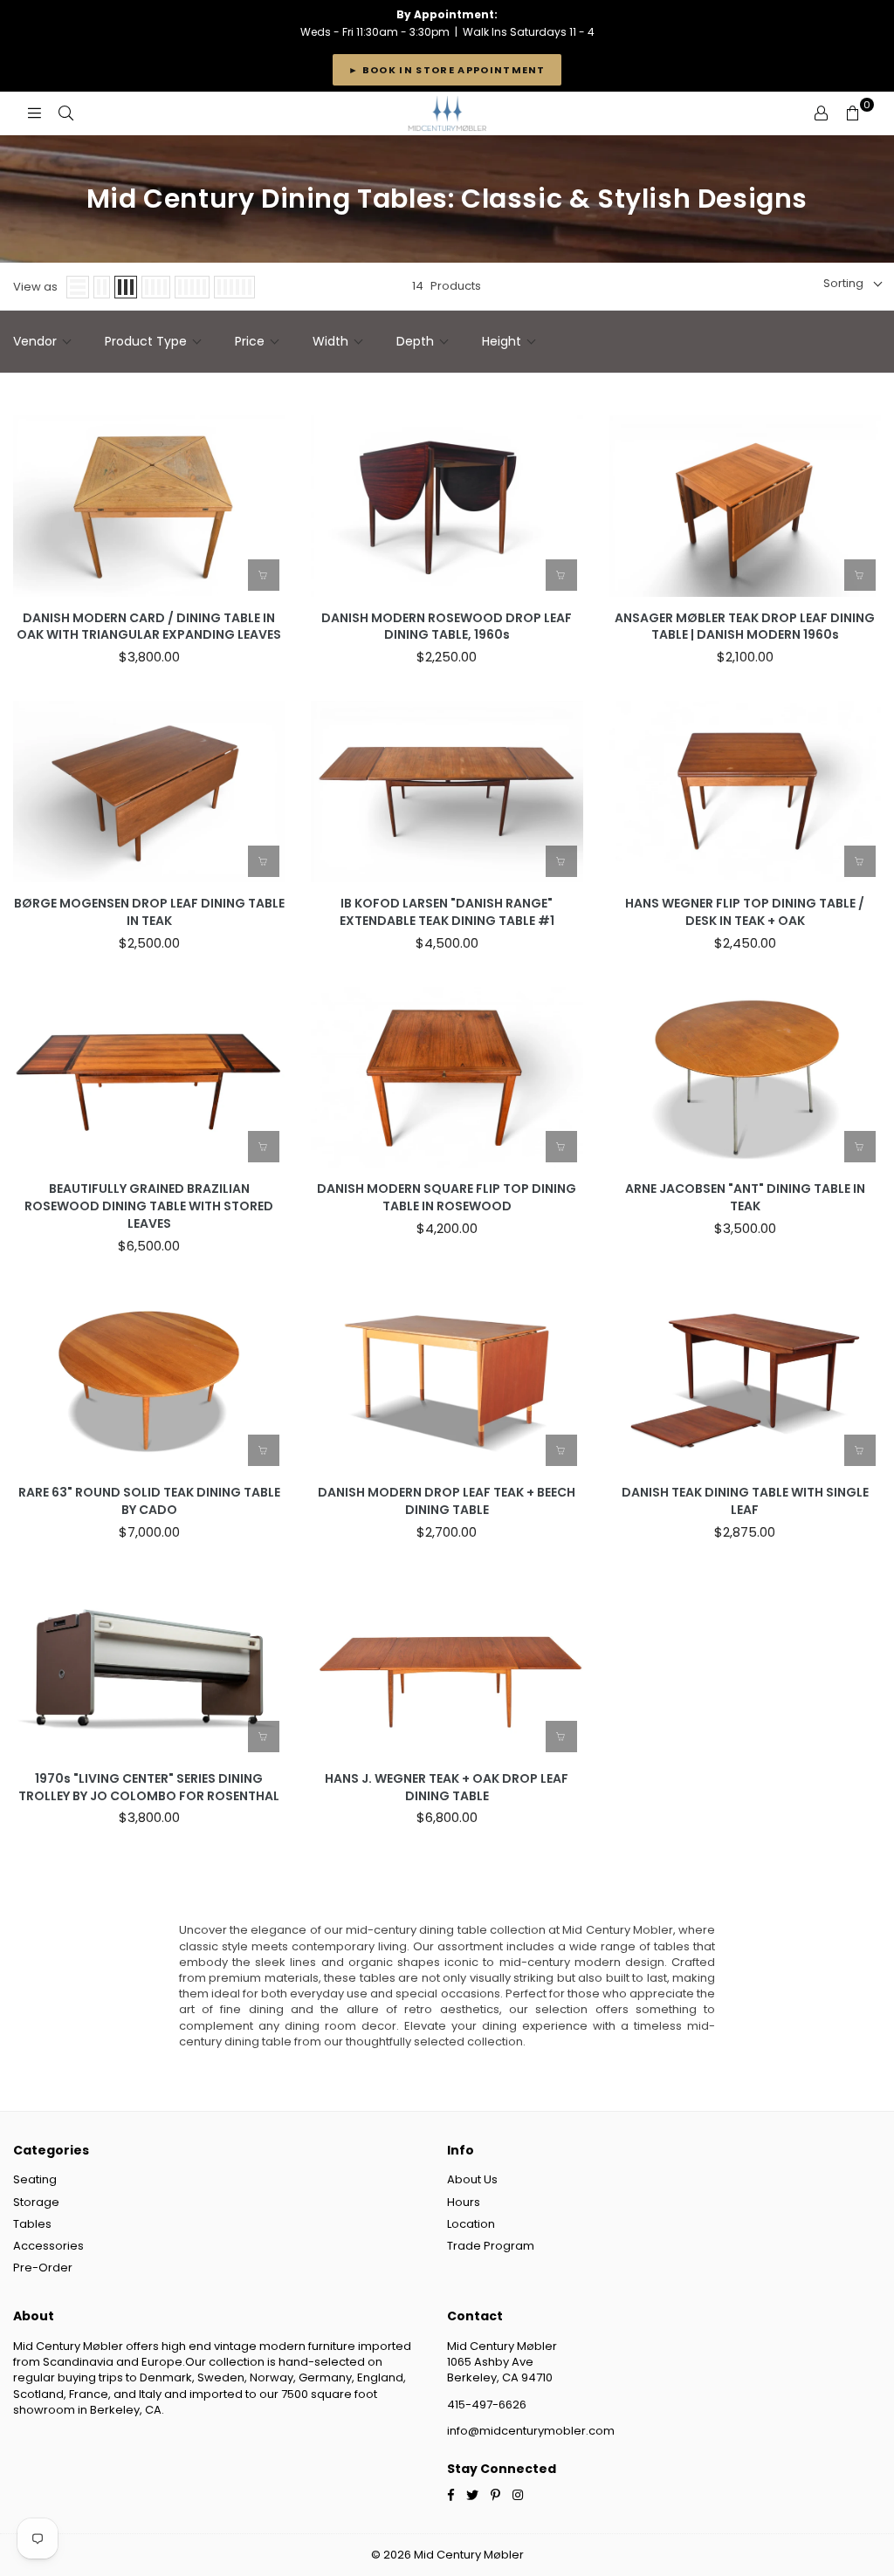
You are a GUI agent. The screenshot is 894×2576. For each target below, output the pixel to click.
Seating (35, 2179)
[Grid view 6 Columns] (234, 287)
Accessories (48, 2246)
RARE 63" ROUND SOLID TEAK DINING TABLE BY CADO (149, 1501)
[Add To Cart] (264, 575)
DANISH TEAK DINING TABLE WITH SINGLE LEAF (745, 1501)
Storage (36, 2202)
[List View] (78, 287)
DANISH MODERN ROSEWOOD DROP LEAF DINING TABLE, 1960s (447, 627)
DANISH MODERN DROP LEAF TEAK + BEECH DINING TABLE (447, 1501)
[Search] (65, 113)
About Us (472, 2179)
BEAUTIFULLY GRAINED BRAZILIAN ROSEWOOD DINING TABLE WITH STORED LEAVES (149, 1206)
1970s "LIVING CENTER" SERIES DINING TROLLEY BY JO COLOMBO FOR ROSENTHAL (149, 1788)
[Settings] (821, 113)
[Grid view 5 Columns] (192, 287)
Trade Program (491, 2246)
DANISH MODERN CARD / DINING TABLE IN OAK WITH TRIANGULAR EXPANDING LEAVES (149, 627)
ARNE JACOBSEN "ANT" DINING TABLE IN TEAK (745, 1198)
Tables (32, 2224)
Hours (464, 2202)
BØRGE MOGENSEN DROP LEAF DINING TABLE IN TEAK (149, 912)
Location (471, 2224)
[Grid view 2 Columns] (102, 287)
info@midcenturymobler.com (531, 2431)
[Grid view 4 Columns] (156, 287)
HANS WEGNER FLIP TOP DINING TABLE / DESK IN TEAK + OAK (745, 912)
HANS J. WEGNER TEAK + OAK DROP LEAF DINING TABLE (447, 1788)
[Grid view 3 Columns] (126, 287)
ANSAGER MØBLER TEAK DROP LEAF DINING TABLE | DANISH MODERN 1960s (745, 627)
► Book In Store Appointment (447, 70)
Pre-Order (43, 2268)
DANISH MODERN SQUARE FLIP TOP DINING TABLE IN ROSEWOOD (447, 1198)
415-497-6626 (487, 2405)
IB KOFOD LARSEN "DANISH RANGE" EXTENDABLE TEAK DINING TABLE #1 (447, 912)
